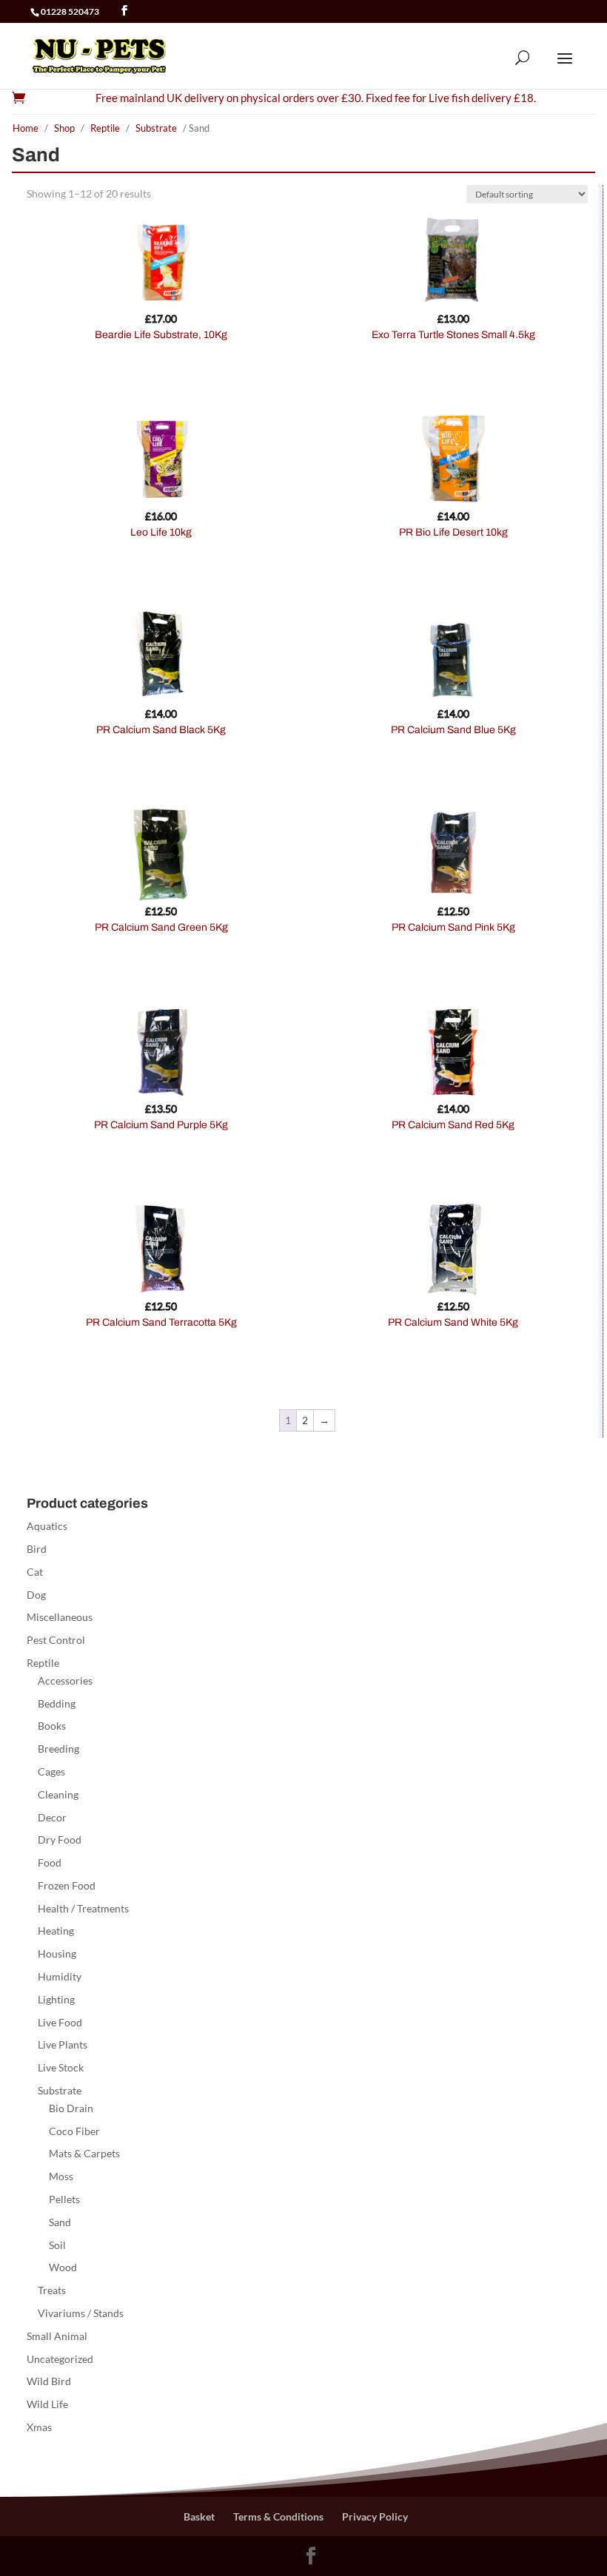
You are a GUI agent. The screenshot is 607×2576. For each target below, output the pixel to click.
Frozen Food (67, 1885)
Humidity (60, 1976)
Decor (52, 1817)
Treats (52, 2290)
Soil (57, 2245)
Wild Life (47, 2404)
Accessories (65, 1680)
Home (26, 128)
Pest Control (56, 1640)
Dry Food (60, 1840)
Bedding (57, 1703)
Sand (60, 2222)
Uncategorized (60, 2359)
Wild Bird (49, 2381)
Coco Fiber (74, 2131)
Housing (57, 1953)
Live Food (60, 2022)
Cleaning (58, 1794)
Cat (35, 1572)
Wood (63, 2267)
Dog (36, 1595)
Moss (61, 2176)
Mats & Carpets (84, 2153)
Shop (64, 128)
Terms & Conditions (278, 2516)
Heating (56, 1931)
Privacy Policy (375, 2516)
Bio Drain (71, 2108)
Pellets (64, 2199)
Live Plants (63, 2044)
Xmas (39, 2427)
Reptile (105, 128)
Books (52, 1726)
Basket (199, 2516)
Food (50, 1862)
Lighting (56, 1999)
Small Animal (57, 2336)
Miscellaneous (60, 1617)
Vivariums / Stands (81, 2313)
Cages (51, 1771)
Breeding (58, 1749)
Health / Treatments (83, 1908)
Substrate (156, 128)
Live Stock (61, 2067)
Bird (37, 1549)
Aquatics (47, 1526)
